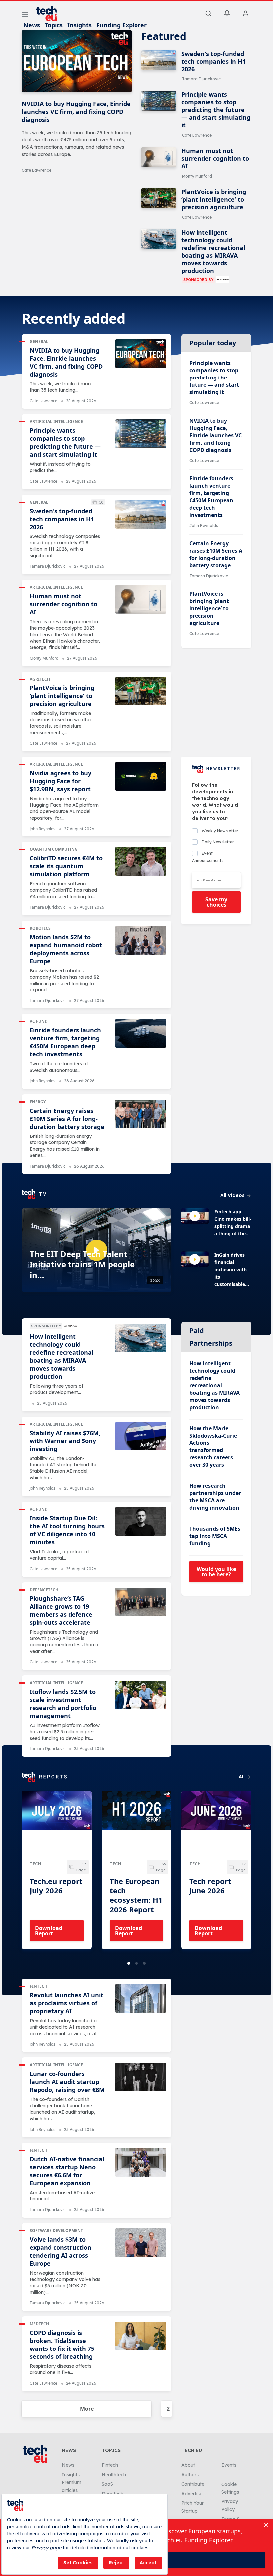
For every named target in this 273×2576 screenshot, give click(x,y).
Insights (79, 25)
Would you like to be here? (216, 1572)
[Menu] (25, 16)
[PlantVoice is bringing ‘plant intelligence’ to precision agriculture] (159, 198)
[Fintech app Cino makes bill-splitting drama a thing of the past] (195, 1216)
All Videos (233, 1195)
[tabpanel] (57, 1870)
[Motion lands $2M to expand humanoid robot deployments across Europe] (141, 940)
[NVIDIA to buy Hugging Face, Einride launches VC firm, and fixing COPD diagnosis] (77, 61)
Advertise (192, 2494)
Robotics (40, 928)
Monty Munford (197, 176)
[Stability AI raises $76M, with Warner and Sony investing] (141, 1436)
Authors (190, 2475)
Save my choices (216, 902)
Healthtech (114, 2475)
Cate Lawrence (36, 170)
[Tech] (57, 1824)
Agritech (40, 679)
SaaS (107, 2484)
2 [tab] (136, 1963)
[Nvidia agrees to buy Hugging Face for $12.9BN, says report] (141, 776)
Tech (35, 1864)
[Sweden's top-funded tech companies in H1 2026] (159, 60)
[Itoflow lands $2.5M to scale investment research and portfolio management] (141, 1695)
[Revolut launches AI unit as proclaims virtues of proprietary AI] (141, 1998)
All (242, 1777)
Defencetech (44, 1590)
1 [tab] (129, 1963)
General (39, 341)
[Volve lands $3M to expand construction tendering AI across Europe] (141, 2243)
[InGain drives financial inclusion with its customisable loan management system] (195, 1259)
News (32, 25)
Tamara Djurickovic (201, 79)
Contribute (193, 2484)
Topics (54, 25)
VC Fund (39, 1021)
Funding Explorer (122, 25)
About (188, 2465)
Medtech (39, 2324)
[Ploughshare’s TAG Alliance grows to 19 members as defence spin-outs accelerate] (141, 1602)
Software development (56, 2231)
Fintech (38, 1986)
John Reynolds (204, 525)
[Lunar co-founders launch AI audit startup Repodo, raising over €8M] (141, 2077)
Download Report (49, 1931)
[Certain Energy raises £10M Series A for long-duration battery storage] (141, 1114)
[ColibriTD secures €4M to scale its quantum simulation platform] (141, 861)
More (87, 2409)
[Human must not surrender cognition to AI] (159, 157)
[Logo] (50, 14)
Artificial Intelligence (56, 422)
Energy (38, 1102)
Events (229, 2465)
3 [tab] (144, 1963)
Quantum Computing (54, 849)
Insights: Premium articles (71, 2483)
